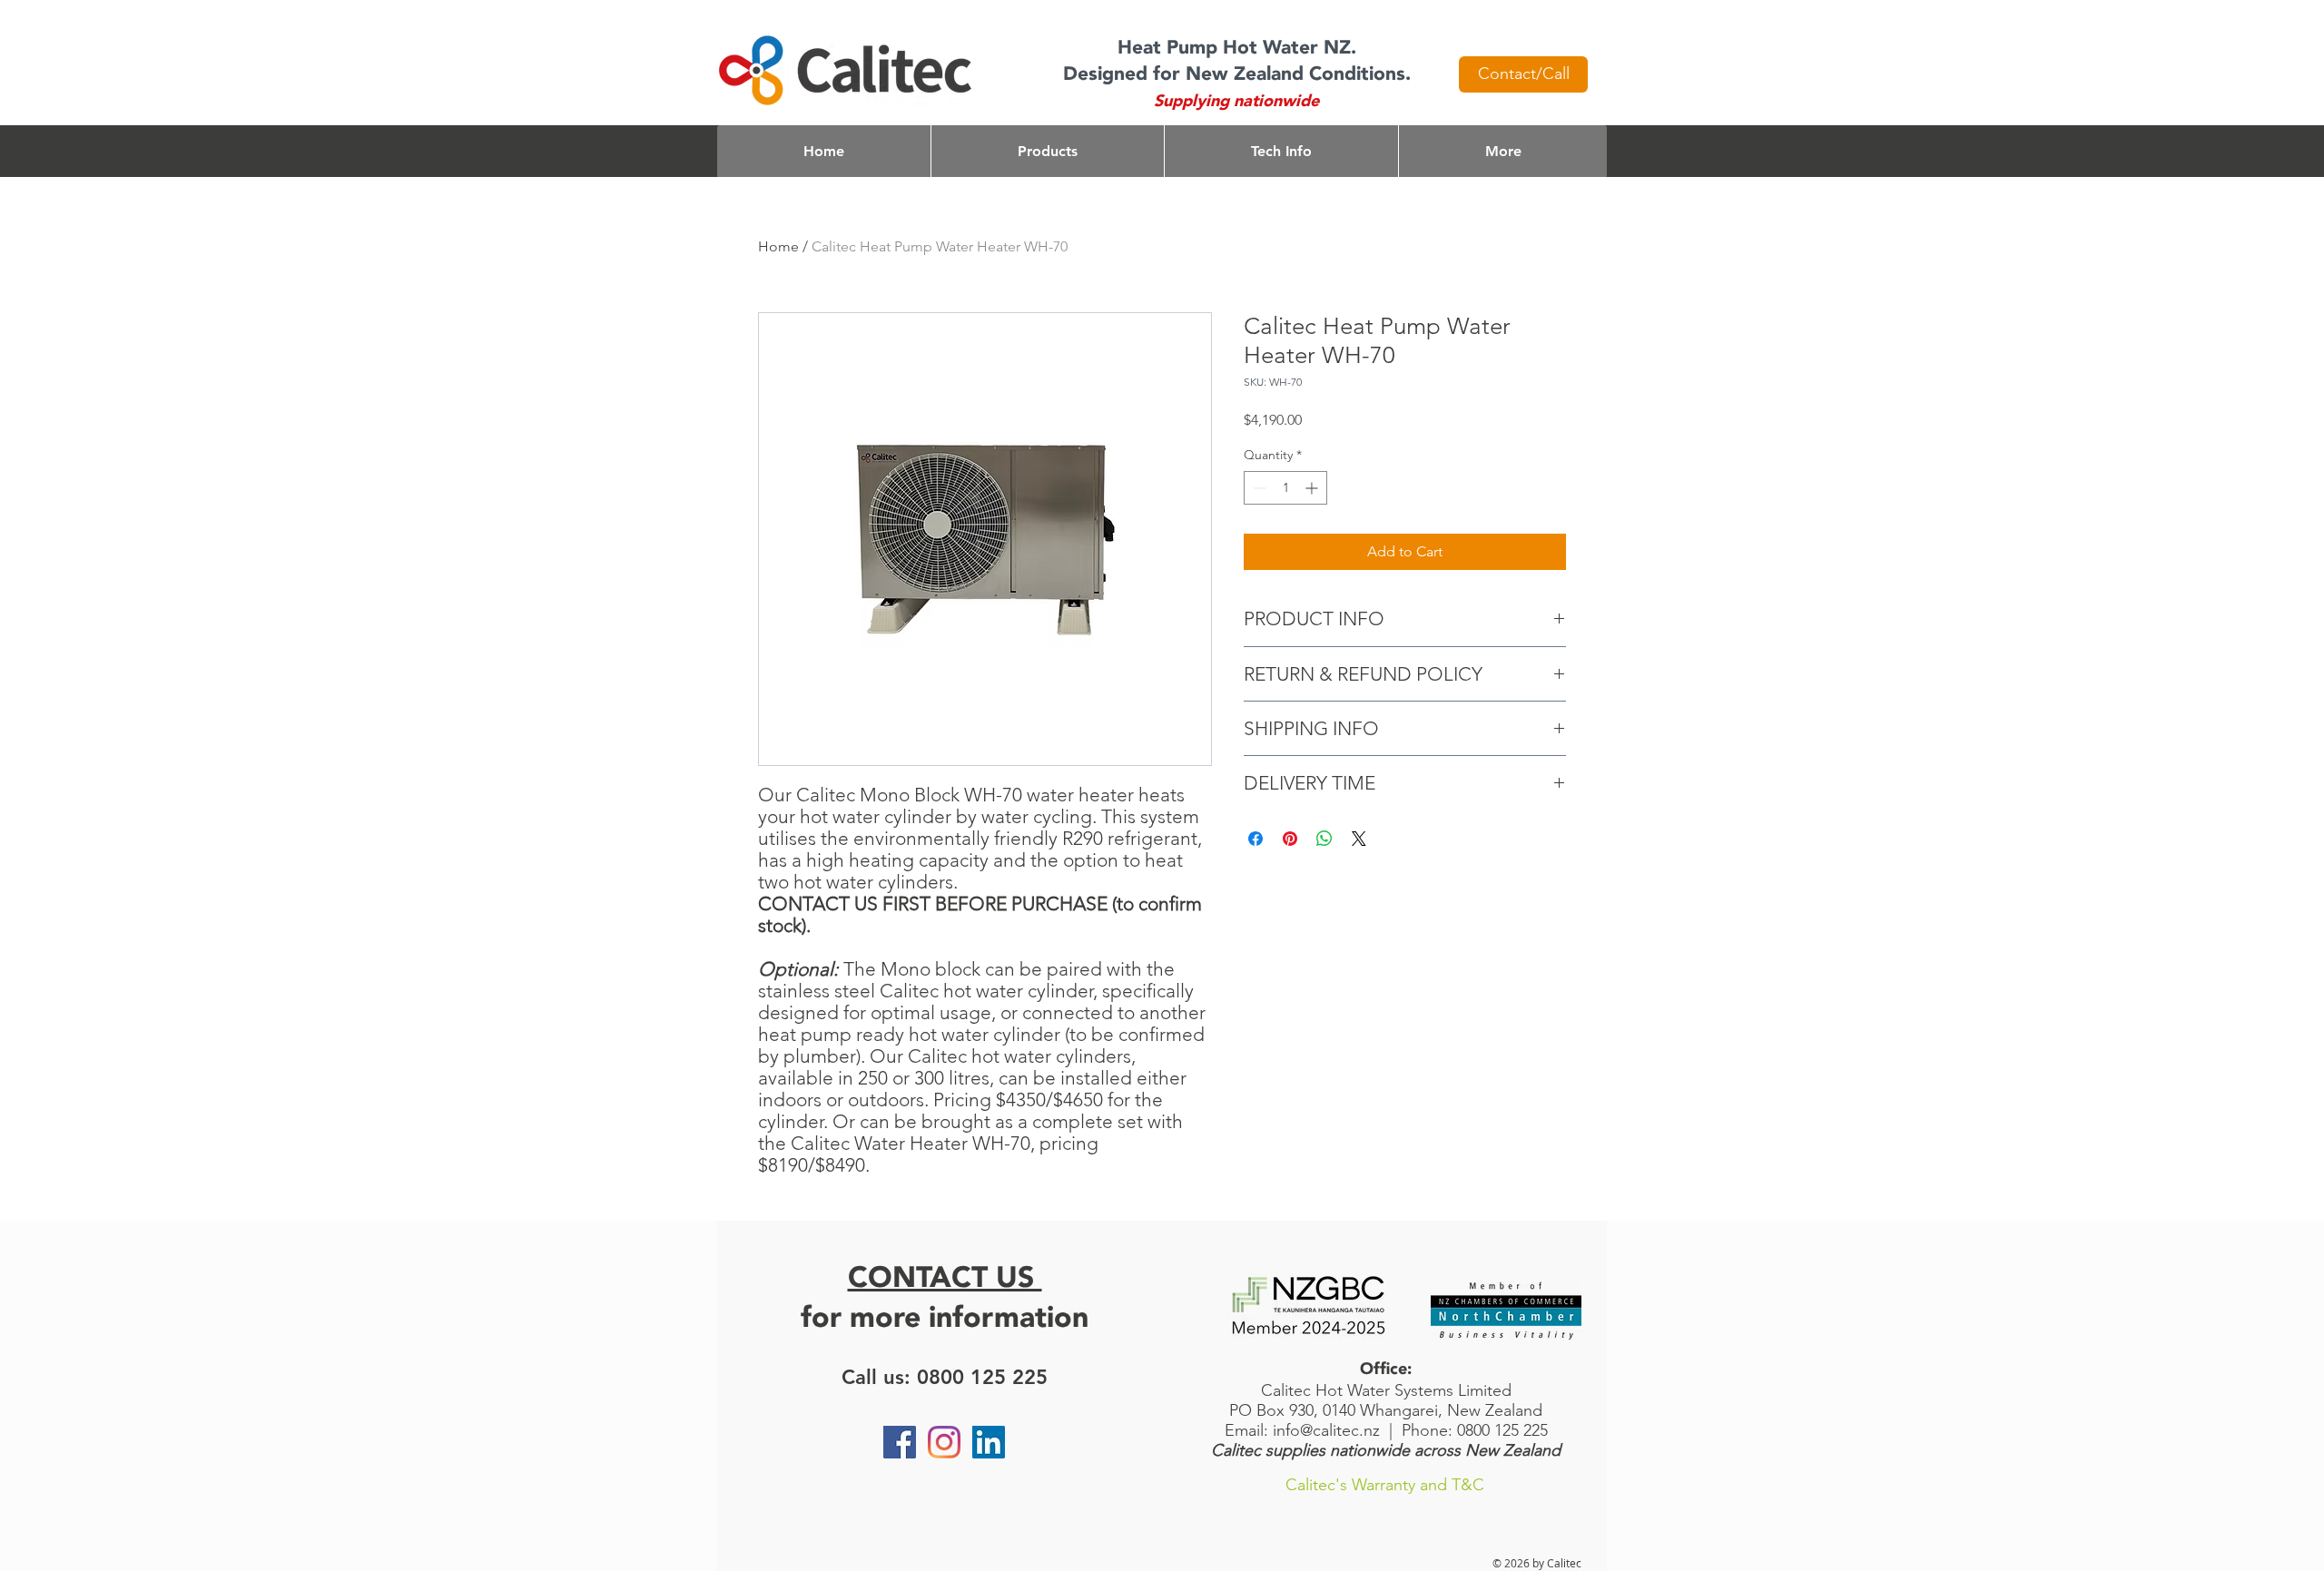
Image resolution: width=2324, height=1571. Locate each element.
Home (778, 246)
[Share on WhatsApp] (1324, 839)
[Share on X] (1359, 839)
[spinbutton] (1285, 488)
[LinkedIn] (989, 1442)
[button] (1047, 152)
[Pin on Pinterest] (1290, 839)
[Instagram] (944, 1442)
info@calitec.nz (1326, 1430)
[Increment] (1313, 488)
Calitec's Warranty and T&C (1385, 1485)
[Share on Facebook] (1256, 839)
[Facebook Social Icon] (900, 1442)
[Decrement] (1258, 488)
